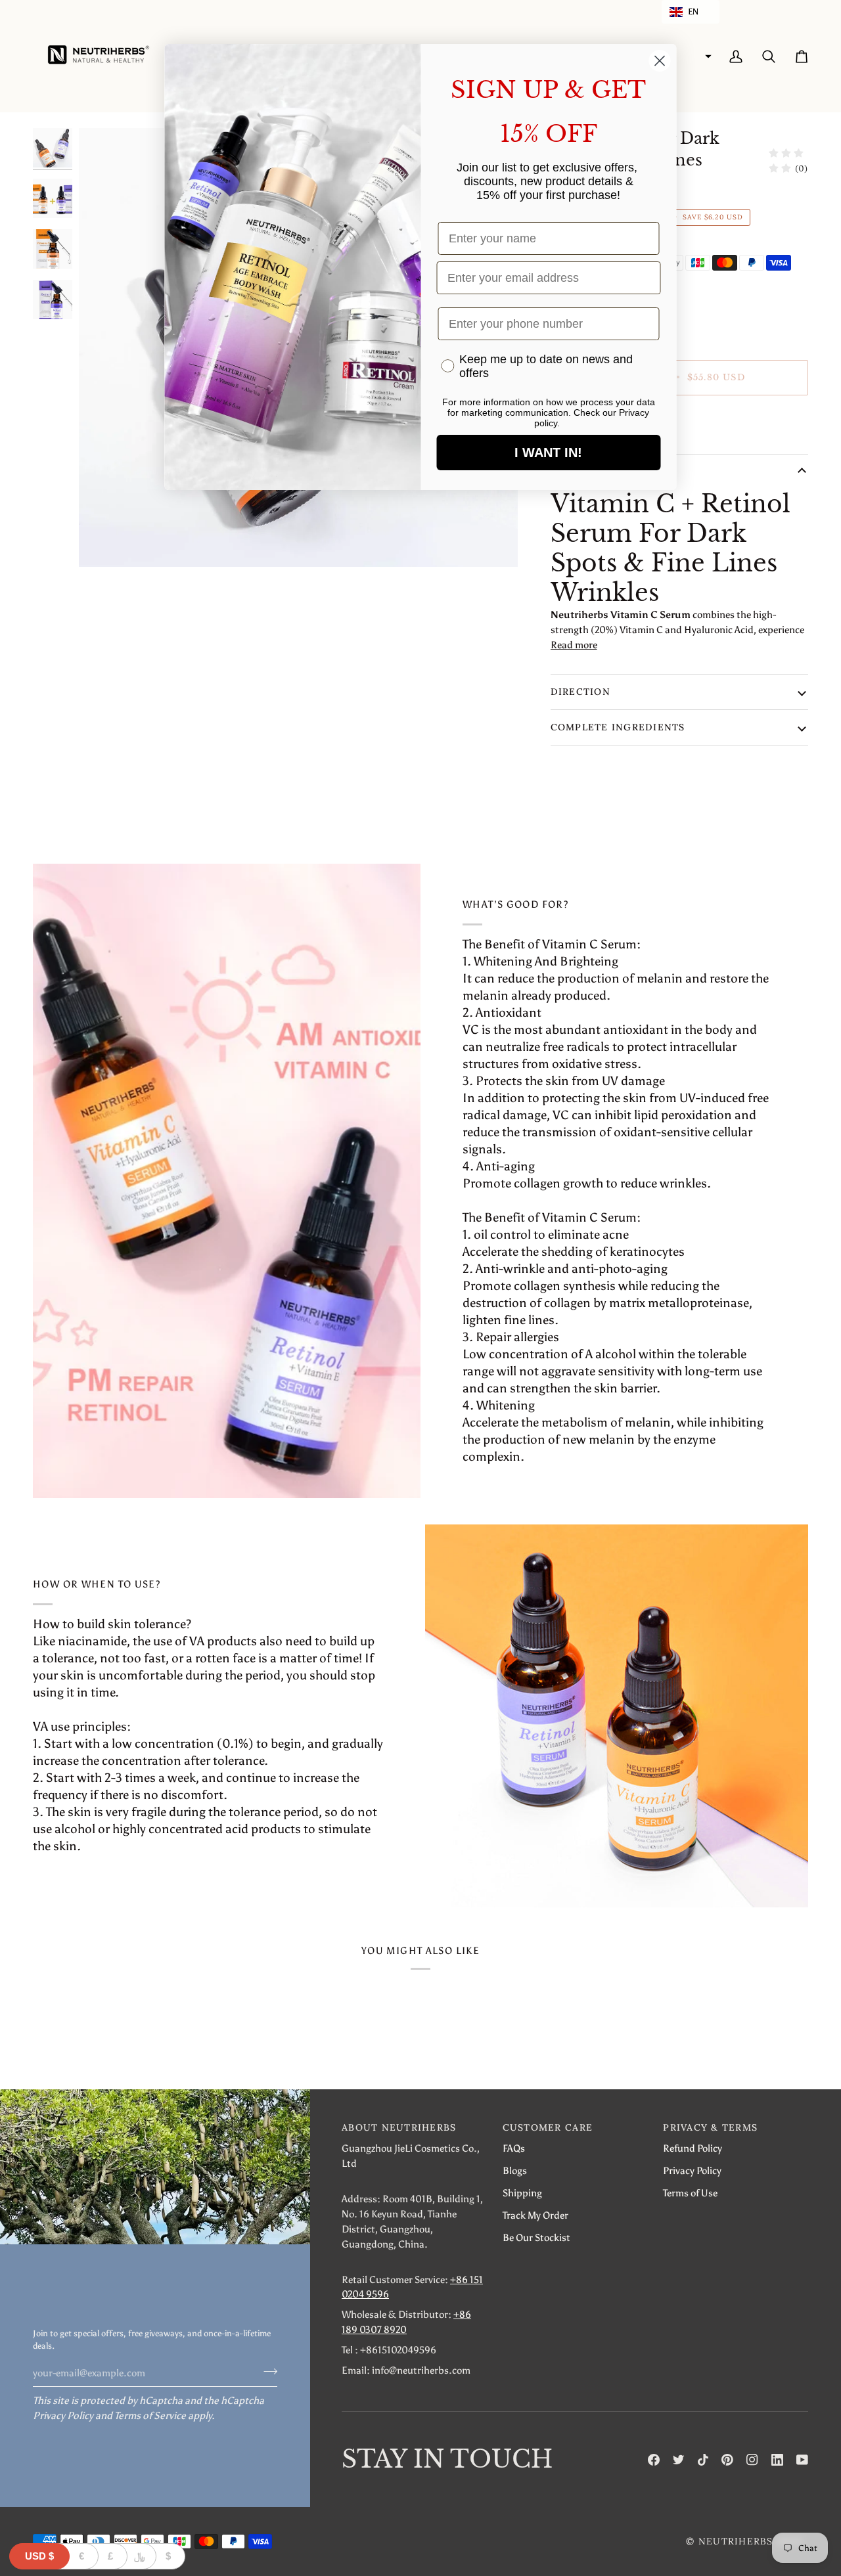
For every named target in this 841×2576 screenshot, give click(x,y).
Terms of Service (150, 2415)
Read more (574, 645)
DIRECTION (580, 692)
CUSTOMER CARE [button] (548, 2127)
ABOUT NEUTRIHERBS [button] (399, 2127)
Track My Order (535, 2215)
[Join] (266, 2371)
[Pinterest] (727, 2460)
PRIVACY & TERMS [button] (710, 2127)
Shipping (522, 2193)
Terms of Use (690, 2193)
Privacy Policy (63, 2415)
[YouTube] (802, 2460)
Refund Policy (693, 2148)
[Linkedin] (777, 2460)
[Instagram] (752, 2460)
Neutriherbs (736, 2541)
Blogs (515, 2170)
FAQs (514, 2148)
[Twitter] (679, 2460)
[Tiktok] (703, 2460)
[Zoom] (103, 542)
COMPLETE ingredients (618, 727)
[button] (691, 12)
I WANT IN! (548, 453)
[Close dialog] (660, 61)
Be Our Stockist (536, 2237)
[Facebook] (654, 2460)
